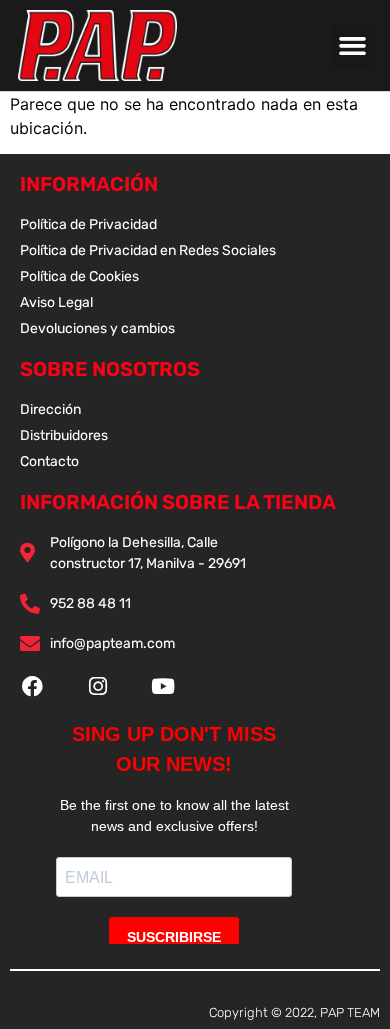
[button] (353, 46)
